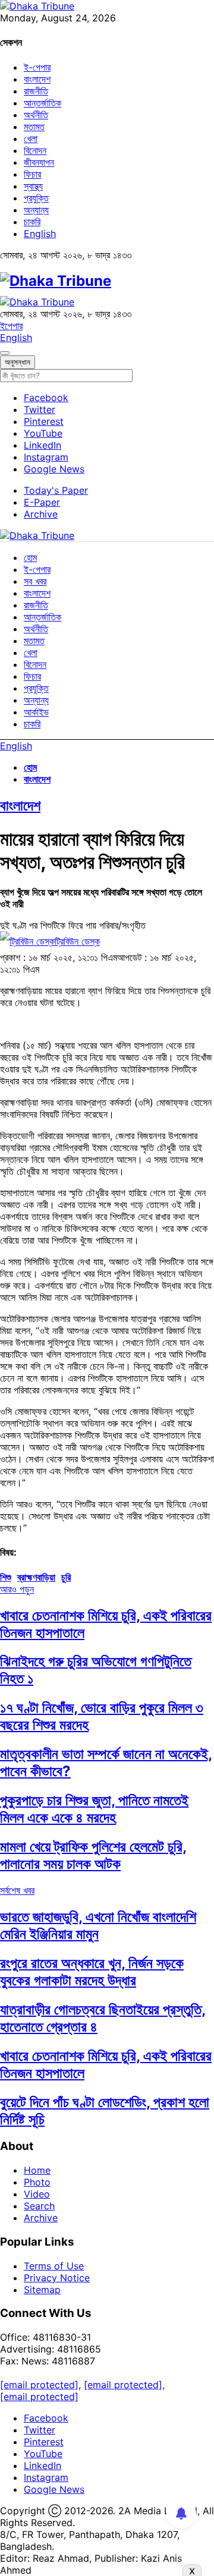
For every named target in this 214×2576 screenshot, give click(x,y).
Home (37, 2170)
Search (39, 2206)
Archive (41, 514)
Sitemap (42, 2290)
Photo (37, 2182)
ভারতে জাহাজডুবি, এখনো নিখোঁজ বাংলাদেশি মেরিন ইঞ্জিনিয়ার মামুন (98, 1925)
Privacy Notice (57, 2278)
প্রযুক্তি (36, 198)
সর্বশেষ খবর (17, 1890)
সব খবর (35, 581)
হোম (30, 557)
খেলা (31, 138)
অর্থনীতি (36, 115)
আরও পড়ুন (17, 1589)
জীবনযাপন (39, 162)
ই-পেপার (37, 67)
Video (37, 2194)
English (40, 234)
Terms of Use (54, 2266)
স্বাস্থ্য (33, 186)
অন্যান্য (36, 210)
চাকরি (32, 222)
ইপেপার (11, 326)
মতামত (34, 127)
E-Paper (42, 502)
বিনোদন (35, 150)
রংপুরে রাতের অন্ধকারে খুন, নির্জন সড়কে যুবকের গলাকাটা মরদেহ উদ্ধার (92, 1972)
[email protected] (39, 2385)
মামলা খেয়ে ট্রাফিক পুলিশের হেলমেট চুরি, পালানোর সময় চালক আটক (93, 1855)
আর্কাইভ (36, 712)
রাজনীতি (36, 91)
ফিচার (32, 174)
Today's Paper (56, 490)
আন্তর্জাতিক (43, 103)
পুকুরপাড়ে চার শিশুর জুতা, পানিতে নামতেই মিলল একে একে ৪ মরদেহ (94, 1809)
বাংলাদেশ (37, 79)
